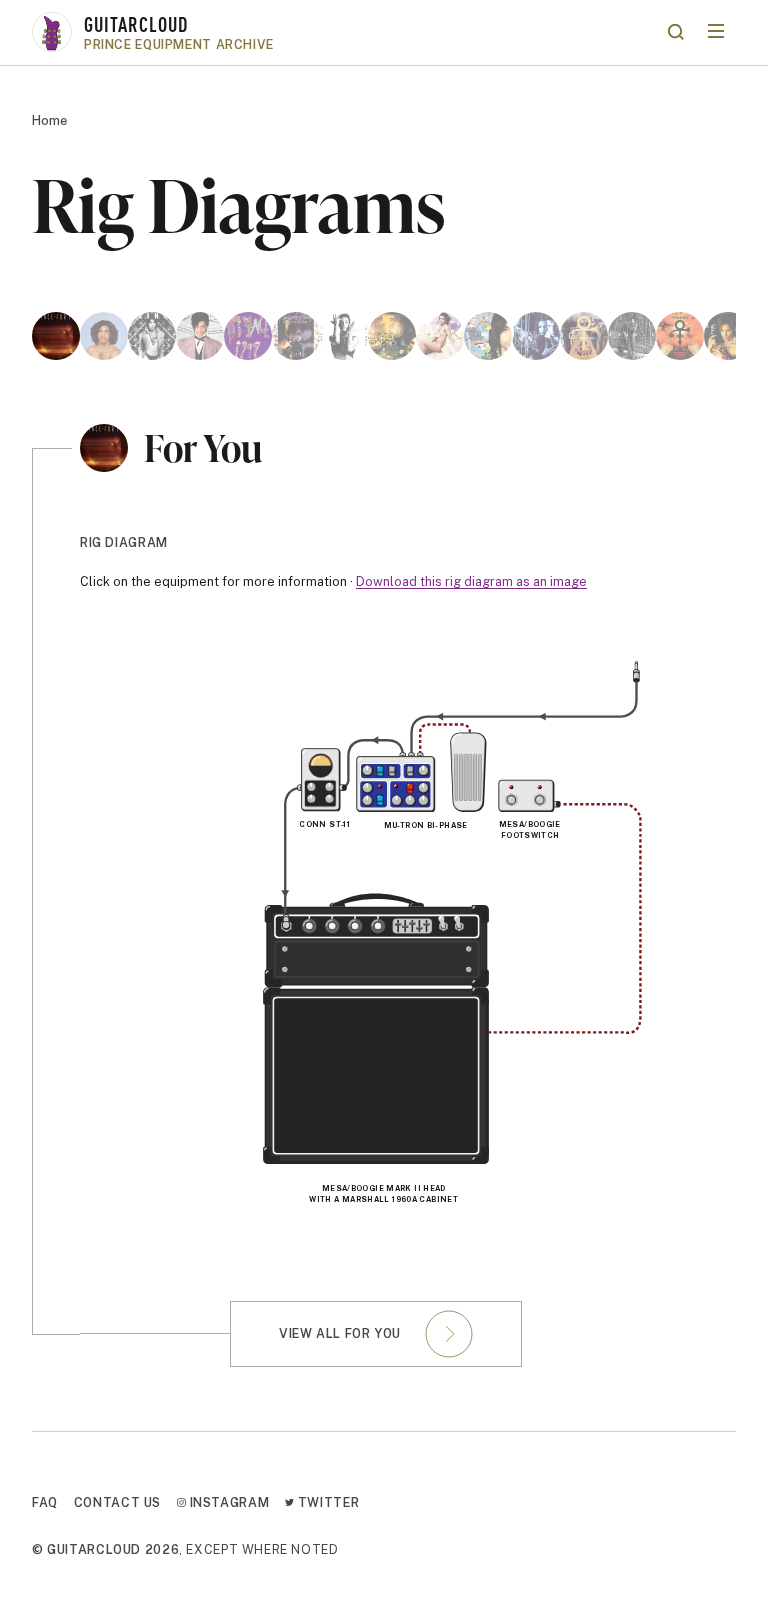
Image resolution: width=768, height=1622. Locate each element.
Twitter (326, 1502)
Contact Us (117, 1502)
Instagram (227, 1502)
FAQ (45, 1502)
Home (49, 120)
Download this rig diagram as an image (471, 581)
